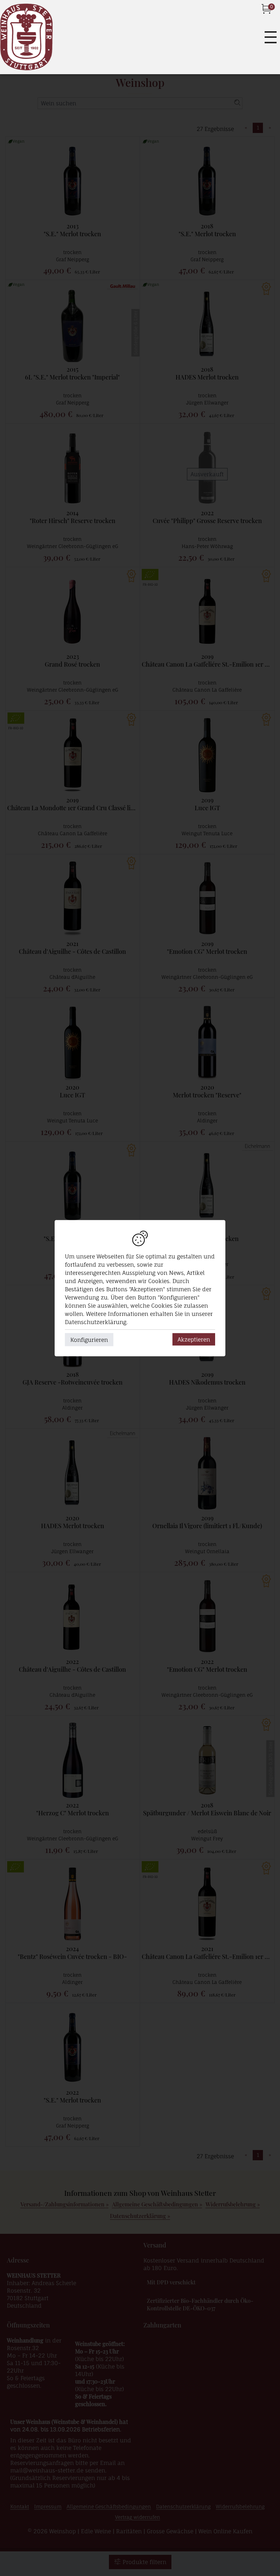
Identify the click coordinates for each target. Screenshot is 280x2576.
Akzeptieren (194, 1339)
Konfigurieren (89, 1339)
